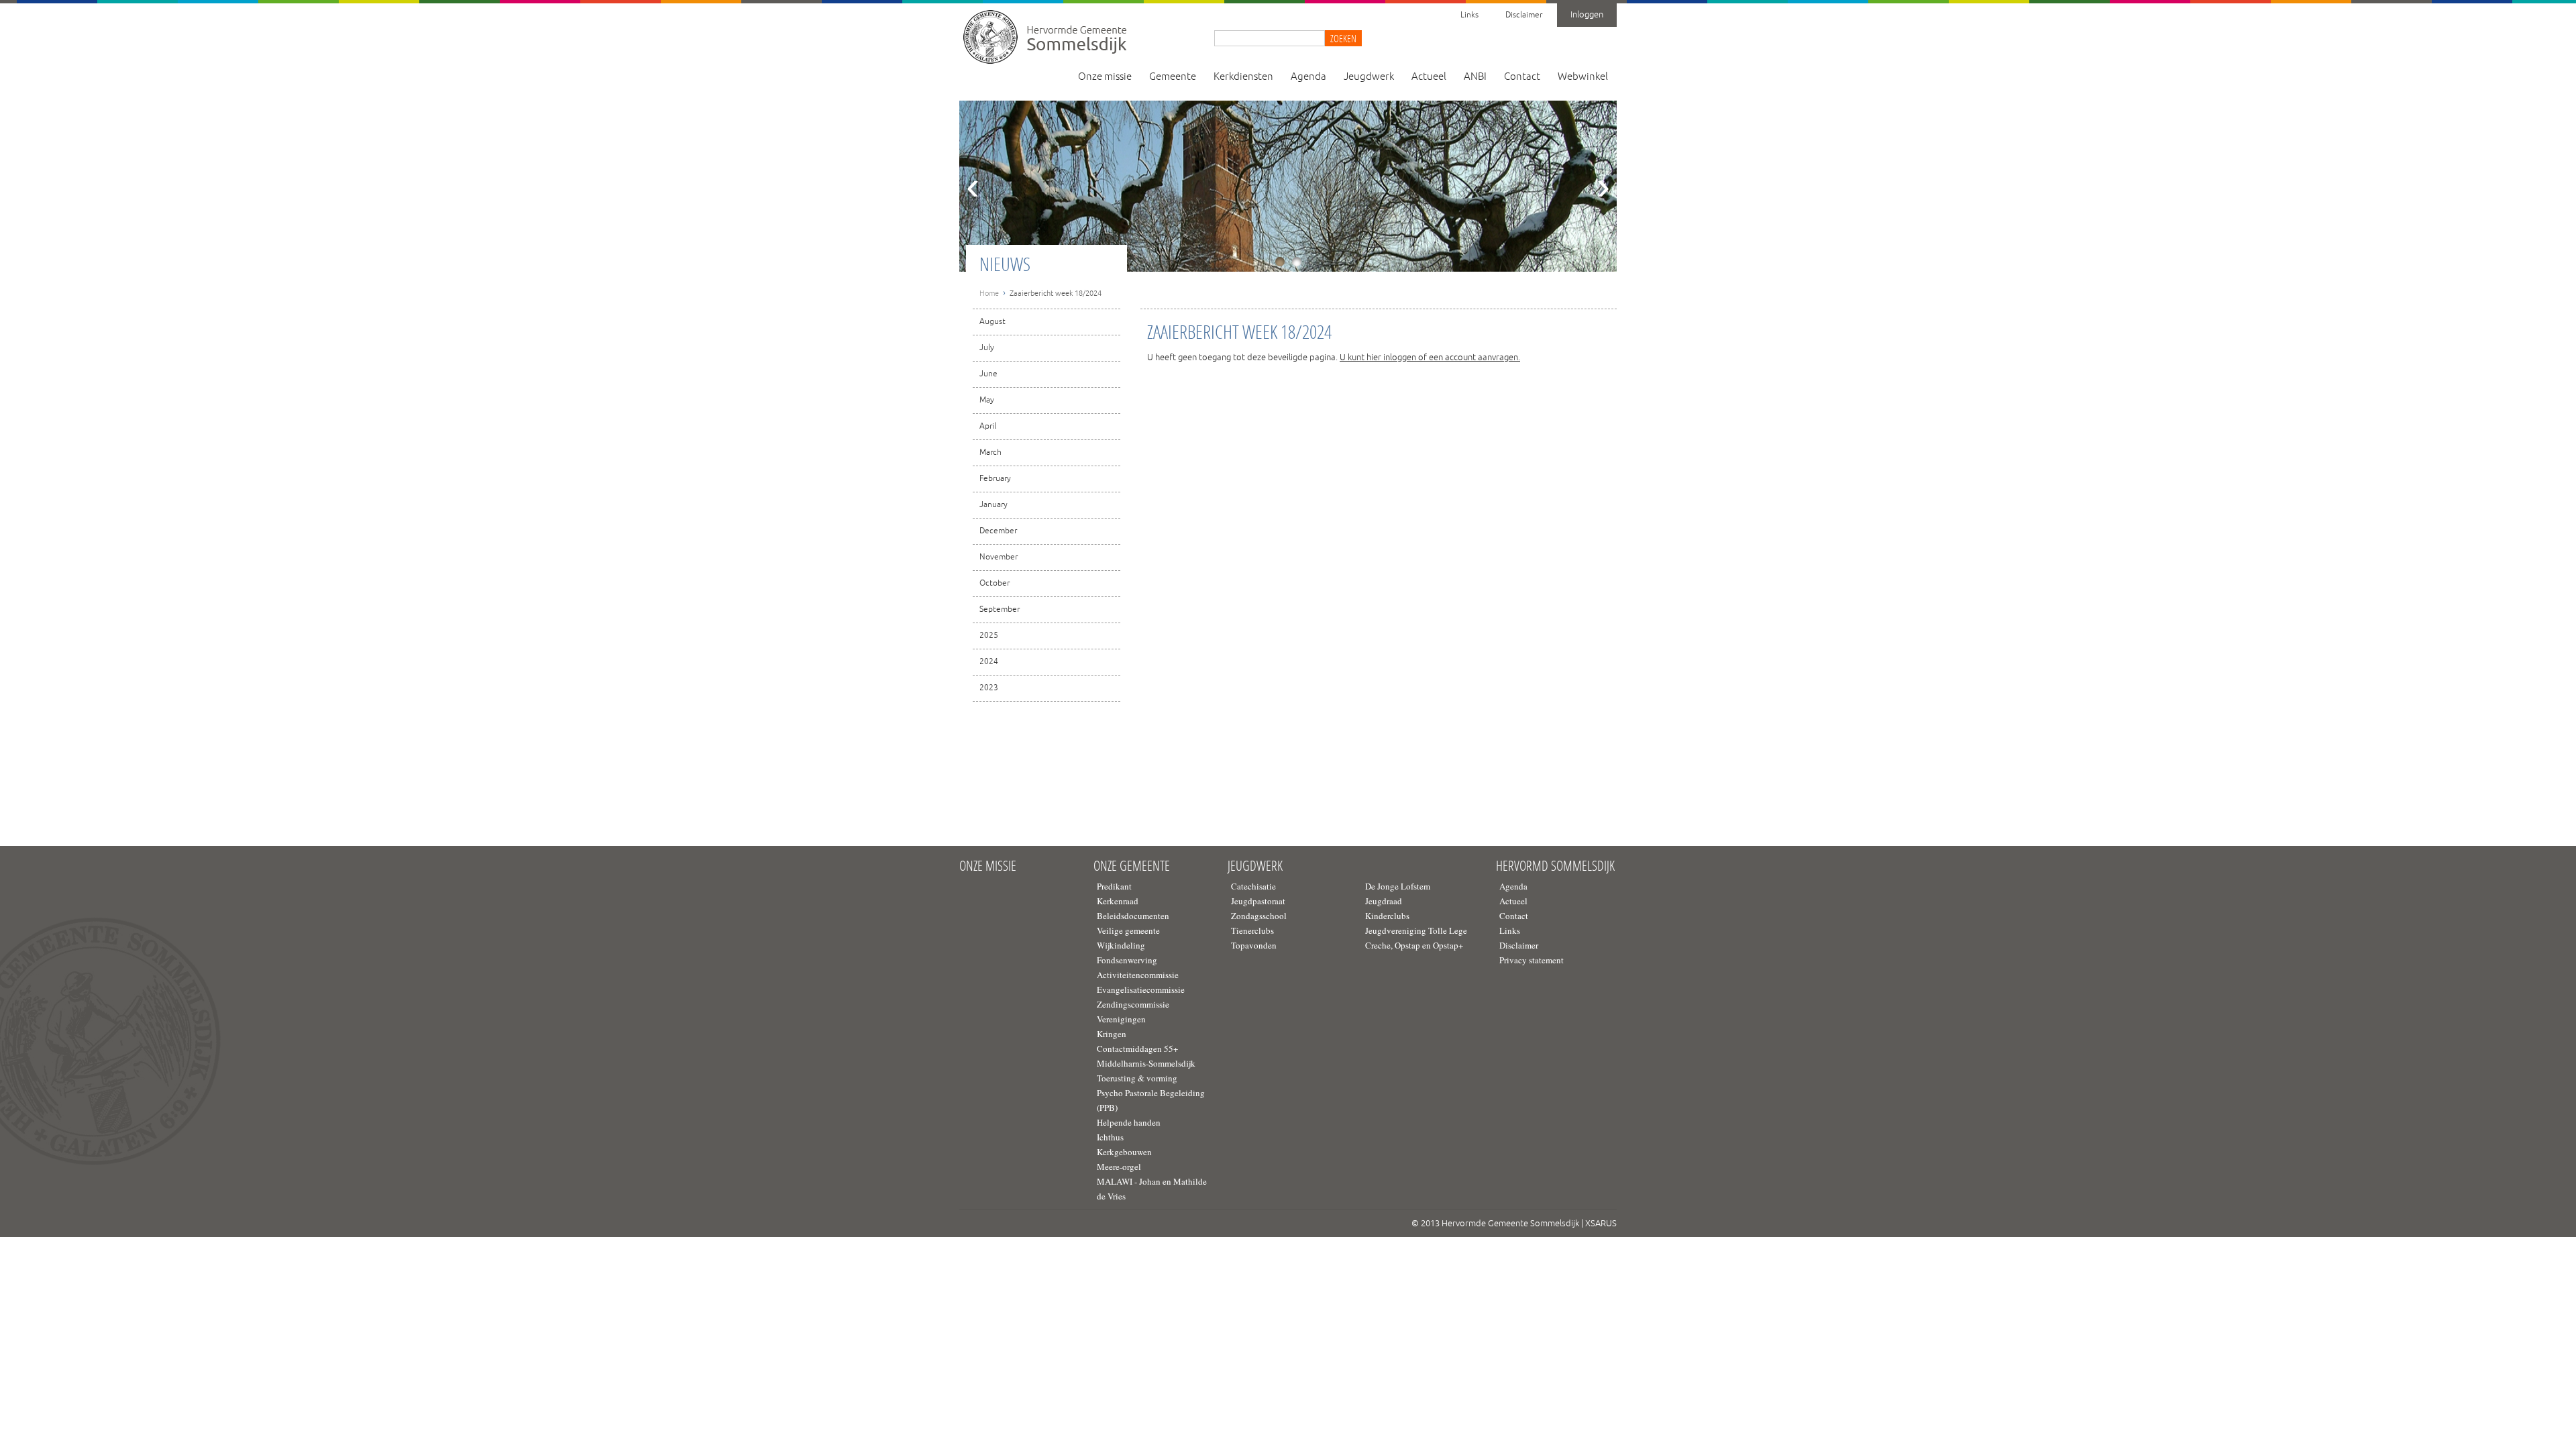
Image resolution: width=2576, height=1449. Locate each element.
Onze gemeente (1132, 866)
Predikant (1114, 886)
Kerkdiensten (1243, 77)
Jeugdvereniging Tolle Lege (1416, 930)
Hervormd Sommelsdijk (1555, 866)
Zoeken (1343, 38)
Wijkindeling (1121, 945)
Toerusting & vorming (1137, 1078)
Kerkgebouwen (1124, 1152)
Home (989, 293)
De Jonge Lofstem (1398, 886)
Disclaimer (1524, 15)
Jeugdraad (1384, 901)
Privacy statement (1532, 960)
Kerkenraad (1118, 901)
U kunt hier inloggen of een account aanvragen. (1430, 358)
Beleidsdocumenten (1133, 916)
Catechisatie (1253, 886)
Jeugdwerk (1369, 77)
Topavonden (1254, 945)
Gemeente (1173, 77)
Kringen (1112, 1034)
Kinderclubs (1387, 916)
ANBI (1475, 77)
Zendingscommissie (1133, 1004)
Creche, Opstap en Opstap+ (1414, 945)
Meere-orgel (1119, 1167)
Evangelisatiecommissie (1141, 989)
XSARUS (1601, 1224)
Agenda (1308, 77)
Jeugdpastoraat (1258, 901)
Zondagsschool (1259, 916)
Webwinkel (1583, 77)
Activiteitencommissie (1138, 975)
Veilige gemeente (1128, 930)
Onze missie (1105, 77)
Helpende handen (1129, 1122)
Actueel (1429, 77)
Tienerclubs (1252, 930)
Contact (1522, 77)
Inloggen (1587, 15)
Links (1469, 15)
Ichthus (1110, 1137)
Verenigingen (1121, 1019)
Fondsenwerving (1127, 960)
